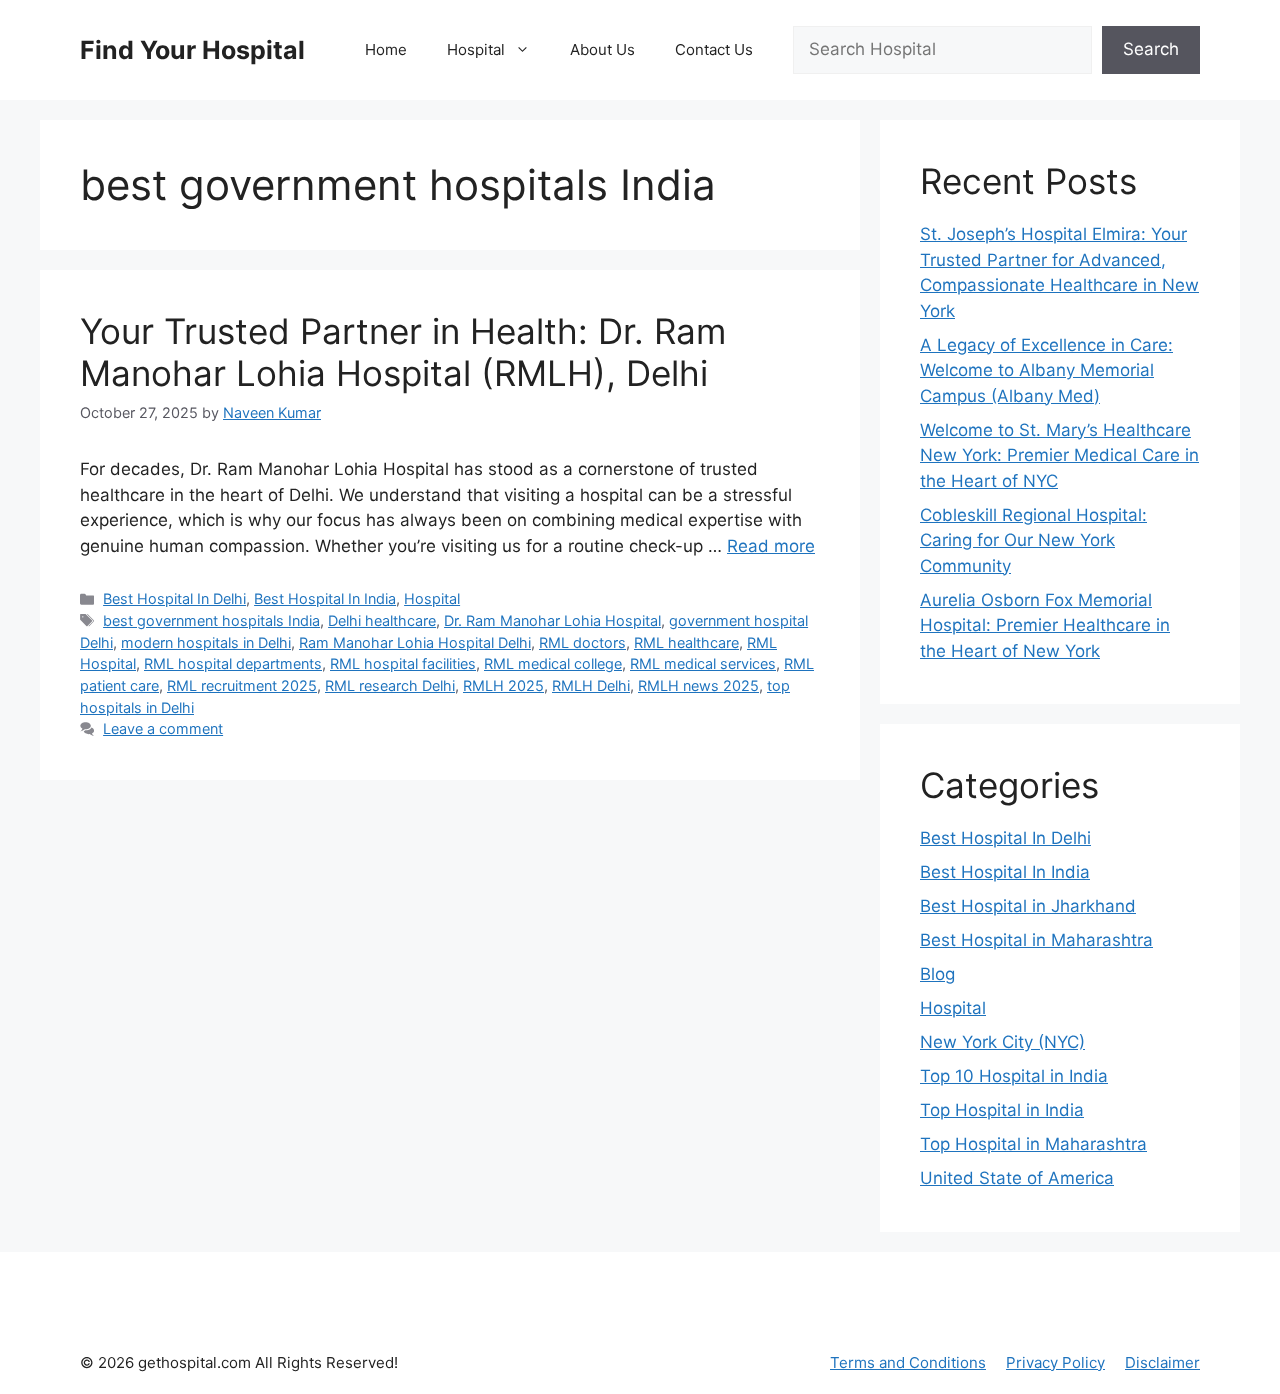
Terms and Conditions (908, 1362)
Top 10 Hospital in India (1014, 1076)
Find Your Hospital (192, 50)
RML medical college (553, 663)
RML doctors (582, 642)
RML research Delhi (390, 685)
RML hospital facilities (403, 663)
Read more (771, 546)
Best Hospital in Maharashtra (1036, 940)
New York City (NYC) (1002, 1042)
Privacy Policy (1055, 1362)
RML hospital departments (233, 663)
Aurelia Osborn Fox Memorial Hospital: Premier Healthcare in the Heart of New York (1045, 625)
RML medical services (703, 663)
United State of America (1017, 1178)
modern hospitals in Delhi (206, 642)
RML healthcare (686, 642)
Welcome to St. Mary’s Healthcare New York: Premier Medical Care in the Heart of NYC (1059, 455)
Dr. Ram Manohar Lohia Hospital (552, 620)
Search (1151, 49)
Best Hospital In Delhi (174, 598)
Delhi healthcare (382, 620)
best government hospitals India (211, 620)
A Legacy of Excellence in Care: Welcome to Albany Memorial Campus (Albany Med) (1046, 370)
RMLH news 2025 (698, 685)
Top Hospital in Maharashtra (1033, 1144)
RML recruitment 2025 (242, 685)
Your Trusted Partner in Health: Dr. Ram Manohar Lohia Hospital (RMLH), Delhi (403, 352)
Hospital (476, 49)
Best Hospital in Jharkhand (1028, 906)
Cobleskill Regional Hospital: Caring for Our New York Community (1033, 540)
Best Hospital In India (325, 598)
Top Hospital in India (1002, 1110)
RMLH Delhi (591, 685)
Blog (937, 974)
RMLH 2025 (503, 685)
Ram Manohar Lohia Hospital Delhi (415, 642)
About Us (602, 49)
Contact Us (714, 49)
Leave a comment (163, 728)
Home (386, 49)
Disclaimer (1162, 1362)
